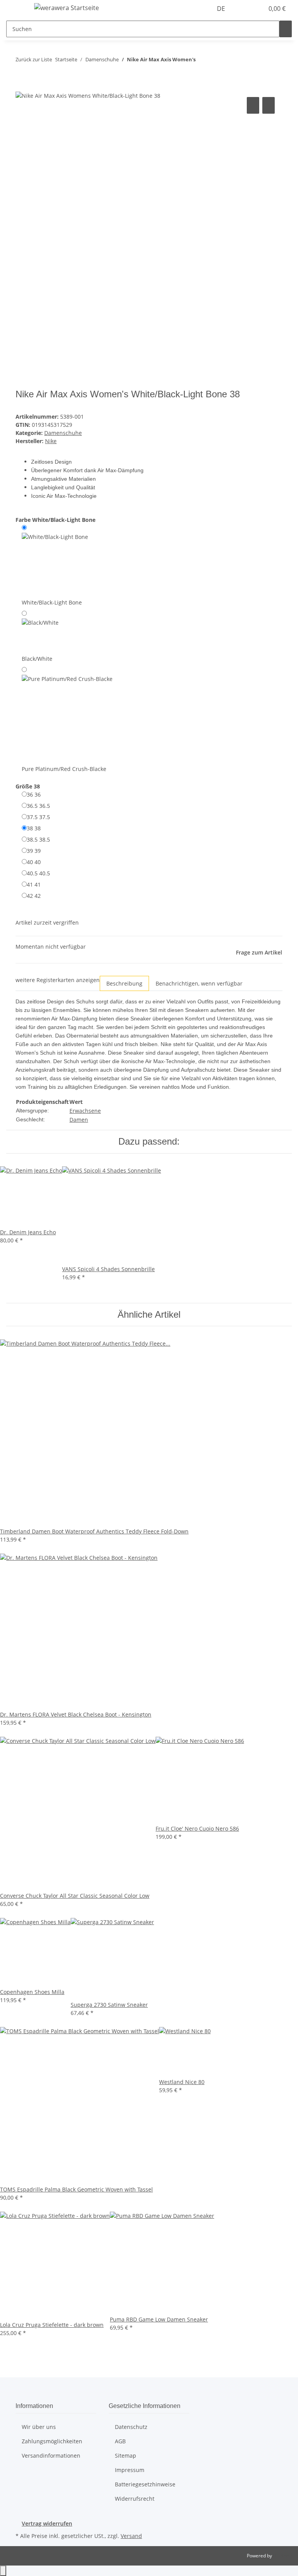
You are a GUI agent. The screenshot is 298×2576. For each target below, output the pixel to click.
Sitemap (126, 2456)
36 (34, 794)
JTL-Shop (282, 2556)
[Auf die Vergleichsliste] (253, 105)
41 (34, 884)
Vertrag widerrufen (47, 2523)
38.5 (38, 839)
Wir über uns (39, 2427)
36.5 (38, 806)
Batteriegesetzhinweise (145, 2484)
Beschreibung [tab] (124, 983)
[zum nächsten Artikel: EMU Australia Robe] (216, 61)
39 (34, 851)
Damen (79, 1120)
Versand (131, 2536)
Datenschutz (131, 2427)
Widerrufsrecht (135, 2499)
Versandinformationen (51, 2456)
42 (34, 896)
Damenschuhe (63, 433)
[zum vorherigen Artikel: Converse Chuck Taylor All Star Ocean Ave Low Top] (202, 61)
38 (34, 828)
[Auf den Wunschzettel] (269, 105)
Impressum (130, 2470)
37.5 (38, 817)
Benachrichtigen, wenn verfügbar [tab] (199, 983)
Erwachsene (85, 1111)
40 (34, 862)
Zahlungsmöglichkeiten (52, 2441)
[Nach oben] (3, 2571)
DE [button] (222, 9)
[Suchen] (286, 29)
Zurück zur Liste (34, 59)
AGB (120, 2441)
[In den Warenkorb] (22, 87)
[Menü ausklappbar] (16, 9)
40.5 (38, 873)
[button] (242, 9)
